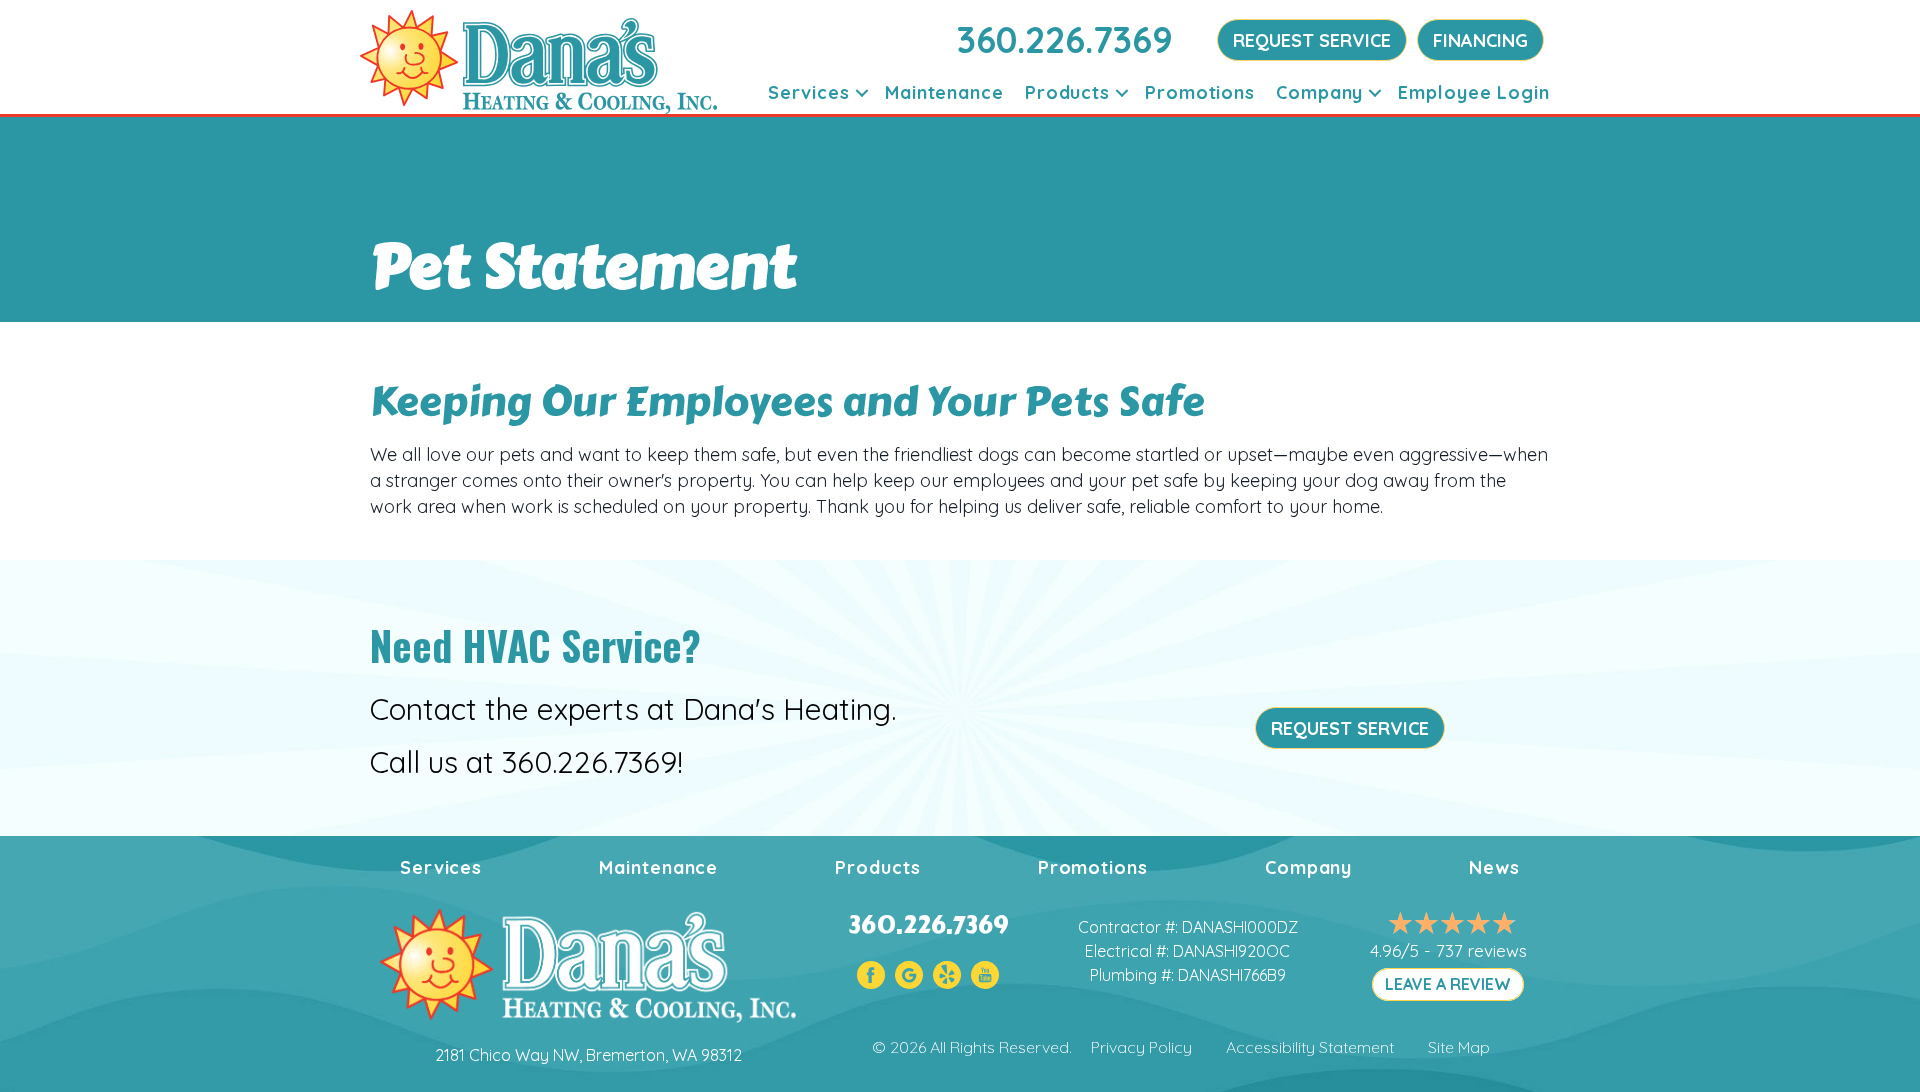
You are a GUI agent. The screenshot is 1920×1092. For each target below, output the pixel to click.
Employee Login (1474, 92)
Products (1067, 92)
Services (809, 92)
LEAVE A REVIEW (1448, 984)
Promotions (1200, 92)
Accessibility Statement (1310, 1047)
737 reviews (1481, 950)
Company (1319, 92)
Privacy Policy (1141, 1047)
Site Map (1459, 1047)
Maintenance (944, 92)
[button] (862, 92)
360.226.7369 (1065, 39)
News (1494, 867)
